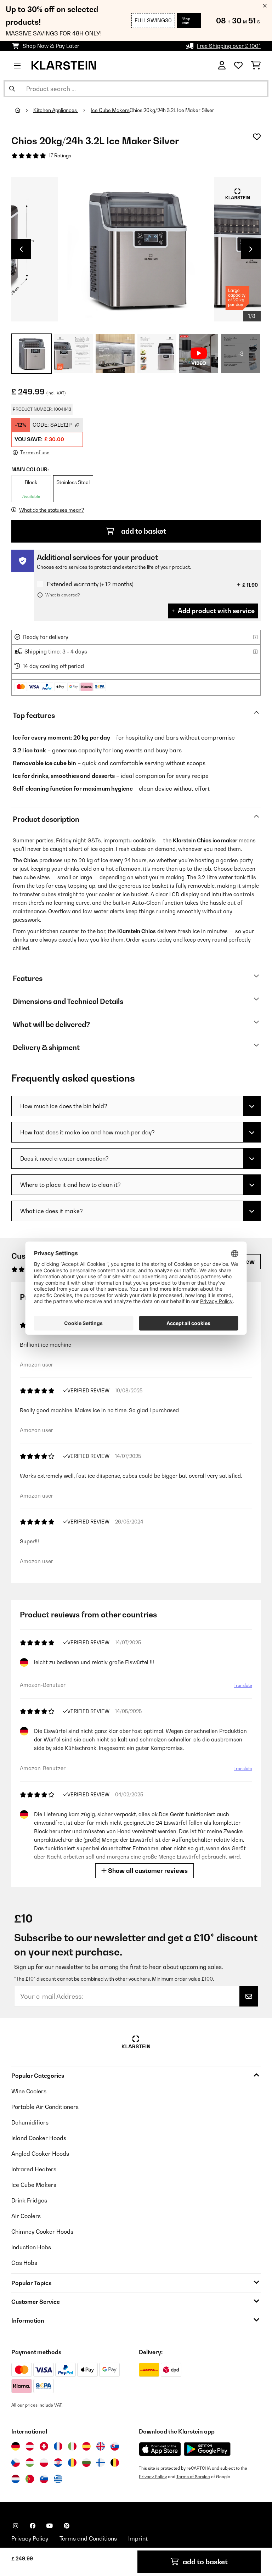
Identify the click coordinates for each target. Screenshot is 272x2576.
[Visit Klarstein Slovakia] (115, 2446)
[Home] (24, 110)
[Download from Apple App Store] (160, 2449)
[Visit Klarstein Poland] (44, 2463)
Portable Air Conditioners (45, 2107)
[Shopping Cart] (256, 66)
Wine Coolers (29, 2091)
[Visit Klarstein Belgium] (115, 2463)
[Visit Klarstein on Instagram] (16, 2526)
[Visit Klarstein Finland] (101, 2463)
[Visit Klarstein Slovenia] (44, 2479)
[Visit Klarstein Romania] (72, 2463)
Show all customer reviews (147, 1871)
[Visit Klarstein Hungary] (30, 2463)
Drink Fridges (29, 2200)
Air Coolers (26, 2216)
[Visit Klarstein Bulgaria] (86, 2463)
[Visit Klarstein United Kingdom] (101, 2446)
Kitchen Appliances (56, 110)
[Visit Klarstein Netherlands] (16, 2479)
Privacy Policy (153, 2477)
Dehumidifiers (30, 2122)
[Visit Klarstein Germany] (16, 2446)
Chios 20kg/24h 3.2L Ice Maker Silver (172, 110)
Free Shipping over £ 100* (229, 46)
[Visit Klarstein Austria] (30, 2446)
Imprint (138, 2538)
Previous (21, 249)
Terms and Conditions (88, 2538)
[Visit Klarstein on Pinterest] (67, 2526)
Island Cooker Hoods (39, 2138)
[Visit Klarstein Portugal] (30, 2479)
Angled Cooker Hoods (40, 2154)
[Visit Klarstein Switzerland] (44, 2446)
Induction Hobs (31, 2247)
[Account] (222, 66)
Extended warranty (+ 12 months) (90, 584)
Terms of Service (193, 2477)
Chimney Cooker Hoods (42, 2232)
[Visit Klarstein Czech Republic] (16, 2463)
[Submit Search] (12, 89)
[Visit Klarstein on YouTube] (50, 2526)
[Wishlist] (238, 66)
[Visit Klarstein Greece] (58, 2479)
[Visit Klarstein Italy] (72, 2446)
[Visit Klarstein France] (58, 2446)
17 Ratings (60, 156)
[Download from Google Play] (207, 2449)
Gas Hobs (24, 2263)
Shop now (186, 20)
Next (251, 249)
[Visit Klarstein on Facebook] (33, 2526)
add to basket (143, 531)
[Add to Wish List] (257, 137)
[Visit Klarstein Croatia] (58, 2463)
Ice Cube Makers (110, 110)
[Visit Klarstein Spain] (86, 2446)
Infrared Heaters (34, 2169)
